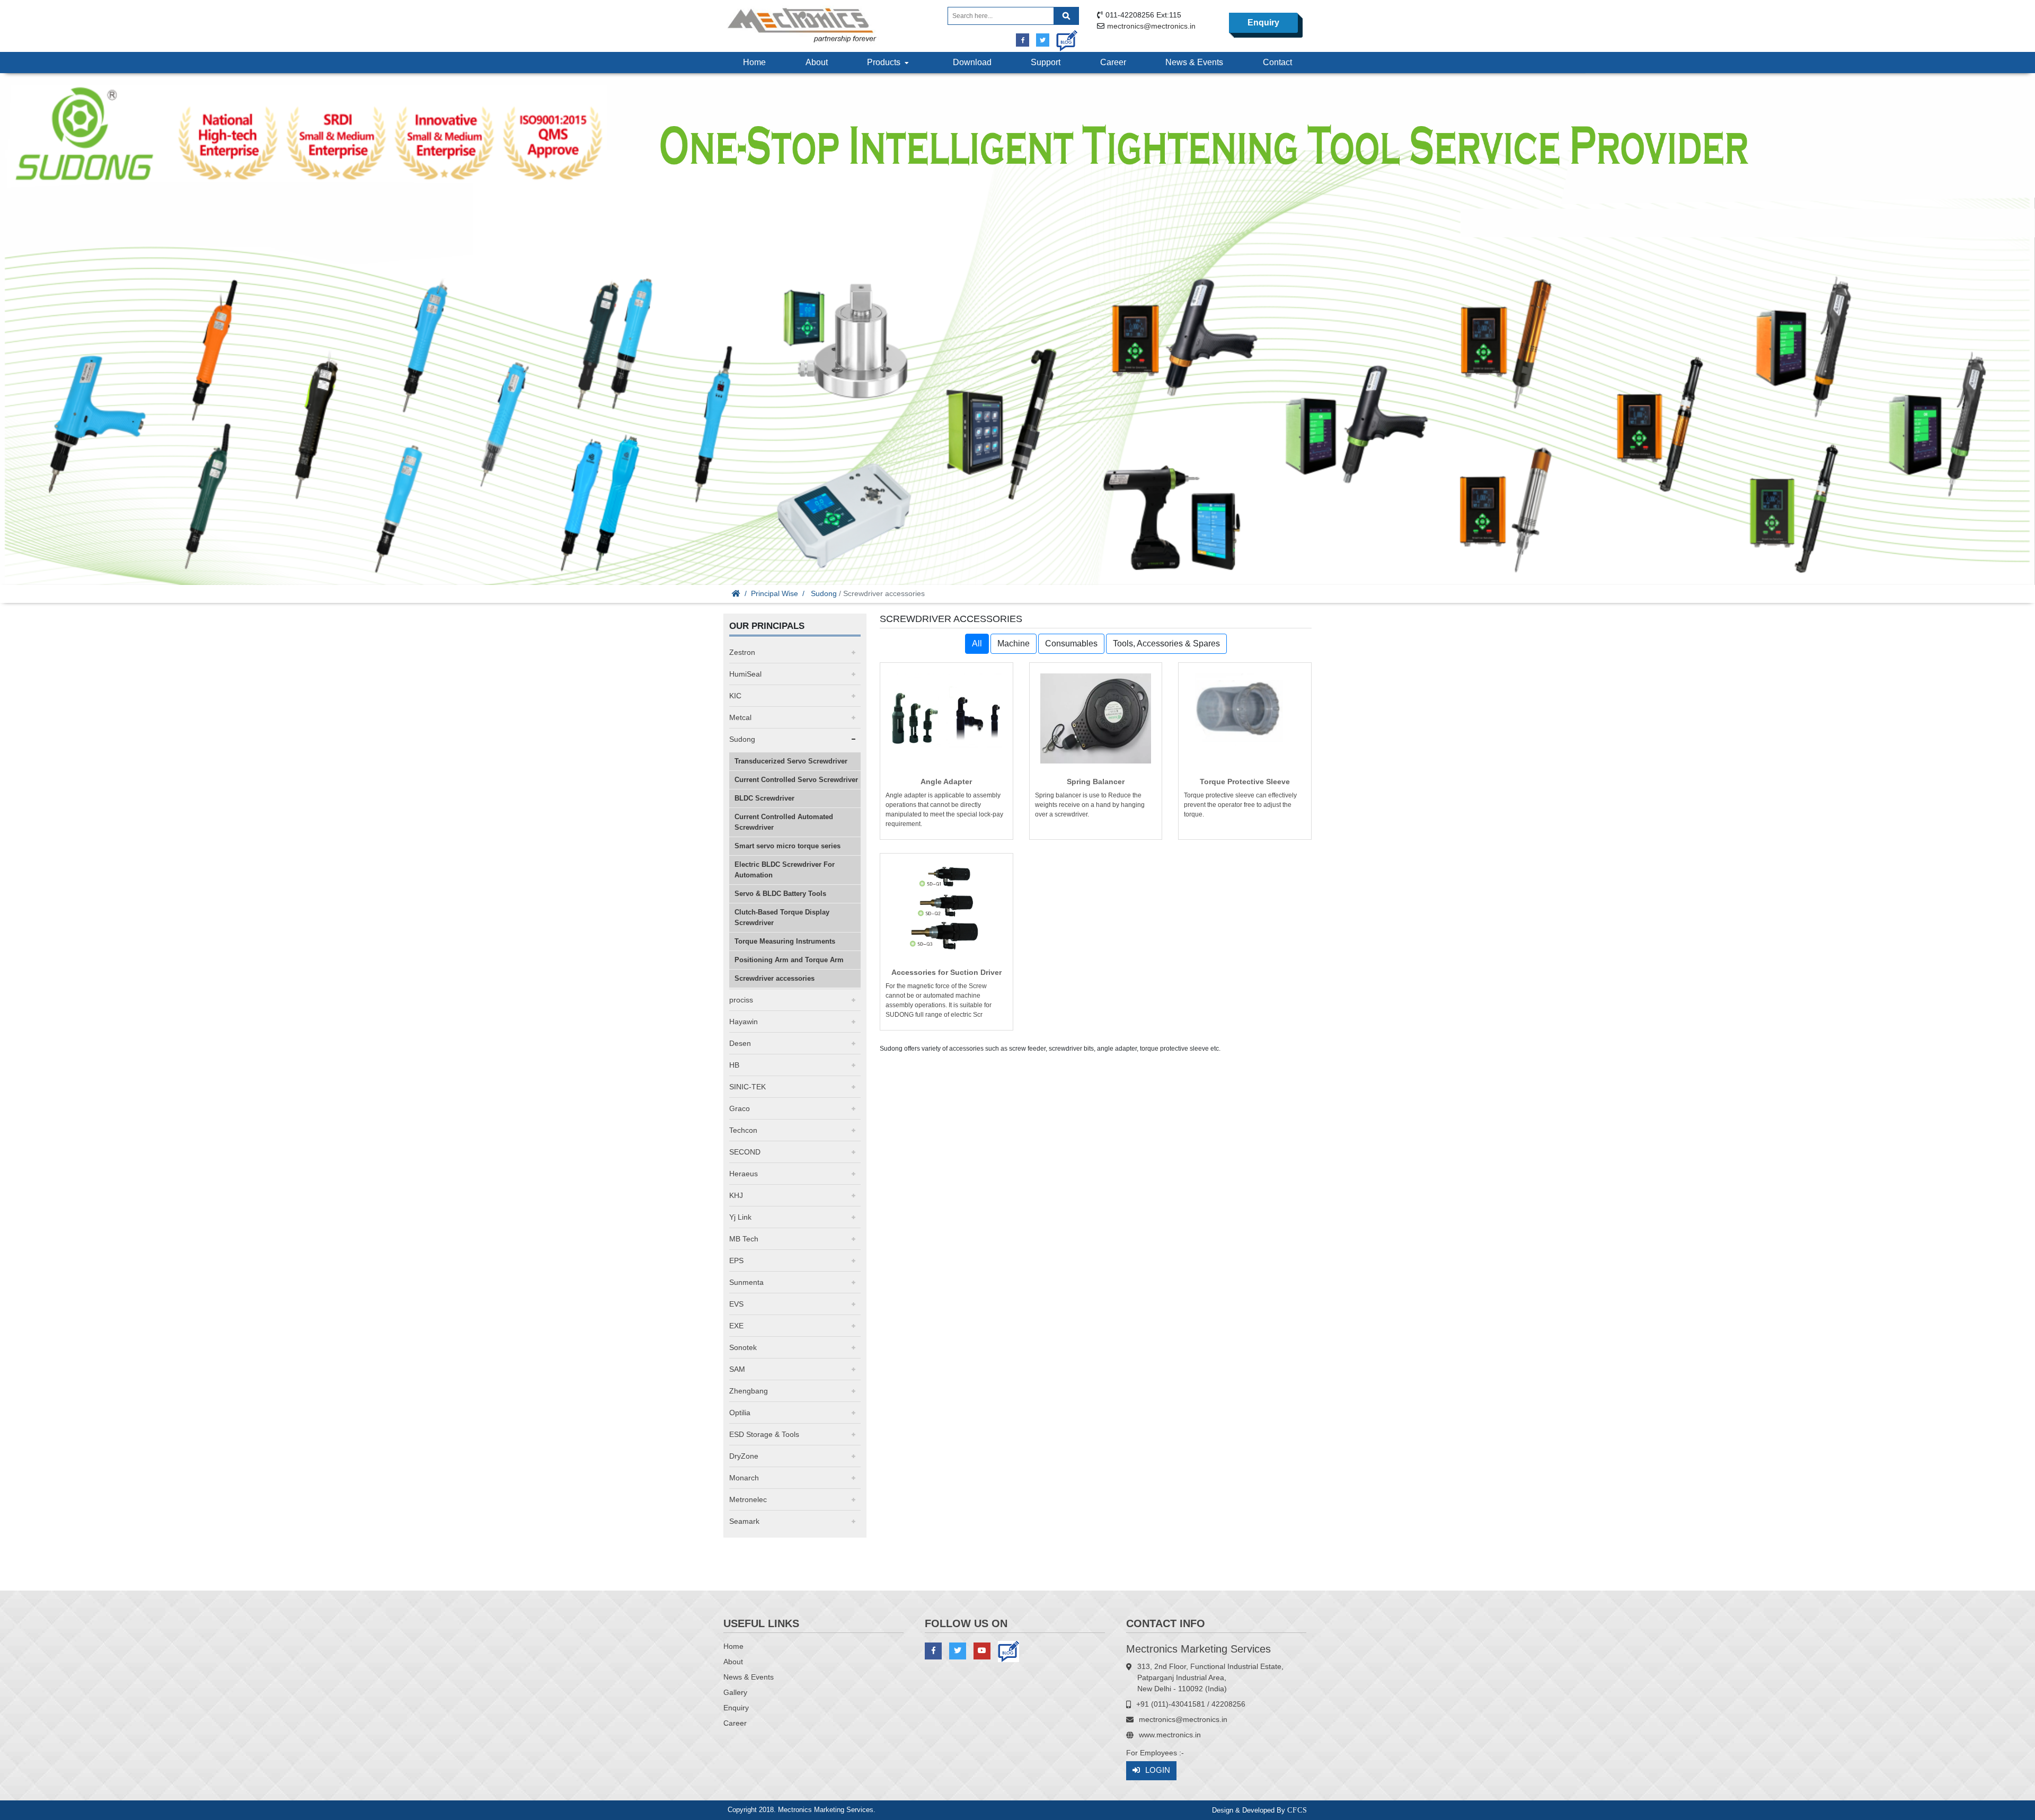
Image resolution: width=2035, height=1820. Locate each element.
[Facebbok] (1023, 40)
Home (754, 62)
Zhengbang (749, 1391)
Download (972, 62)
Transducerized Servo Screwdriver (791, 761)
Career (1113, 62)
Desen (740, 1043)
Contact (1277, 62)
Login (1158, 1770)
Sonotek (743, 1347)
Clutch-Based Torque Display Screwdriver (782, 917)
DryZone (744, 1456)
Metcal (740, 717)
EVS (736, 1304)
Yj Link (740, 1217)
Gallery (735, 1692)
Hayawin (744, 1022)
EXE (736, 1326)
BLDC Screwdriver (764, 798)
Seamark (744, 1521)
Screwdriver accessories (775, 978)
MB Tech (744, 1239)
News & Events (1194, 62)
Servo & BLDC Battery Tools (780, 894)
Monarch (744, 1478)
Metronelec (748, 1499)
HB (734, 1065)
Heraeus (744, 1174)
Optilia (740, 1413)
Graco (740, 1108)
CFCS (1297, 1810)
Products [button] (886, 62)
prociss (741, 1000)
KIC (735, 696)
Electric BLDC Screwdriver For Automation (785, 870)
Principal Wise (775, 593)
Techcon (743, 1130)
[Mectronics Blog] (1063, 37)
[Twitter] (1043, 40)
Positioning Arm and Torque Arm (789, 960)
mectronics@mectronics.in (1151, 26)
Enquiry (1263, 23)
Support (1046, 62)
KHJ (736, 1195)
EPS (736, 1260)
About (817, 62)
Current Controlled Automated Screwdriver (784, 822)
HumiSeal (745, 674)
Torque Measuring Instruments (785, 941)
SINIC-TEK (747, 1087)
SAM (737, 1369)
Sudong (824, 593)
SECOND (745, 1152)
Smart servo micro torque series (788, 846)
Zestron (742, 652)
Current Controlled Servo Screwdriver (796, 780)
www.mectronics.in (1170, 1735)
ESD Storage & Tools (764, 1434)
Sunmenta (746, 1282)
